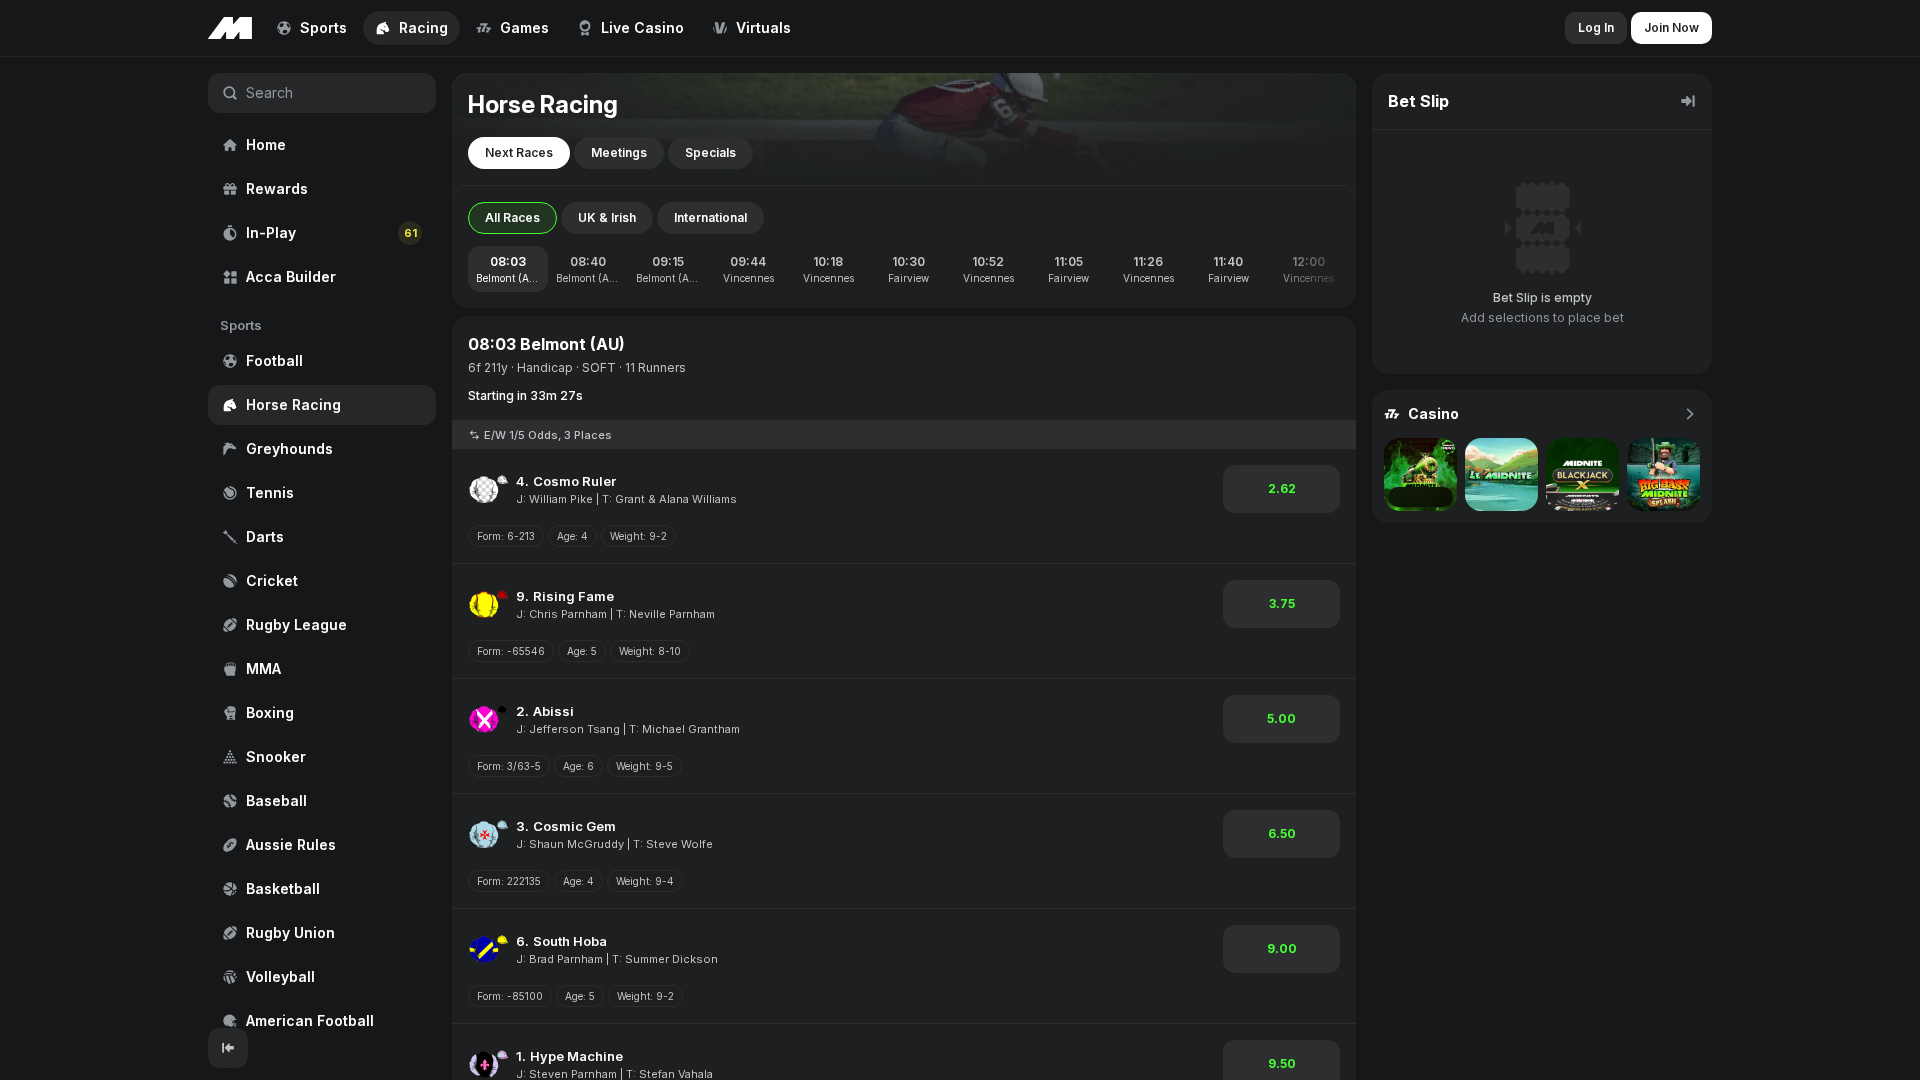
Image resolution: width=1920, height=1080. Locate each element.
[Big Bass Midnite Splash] (1663, 474)
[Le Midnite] (1501, 474)
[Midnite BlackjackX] (1582, 474)
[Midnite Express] (1420, 474)
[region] (322, 542)
